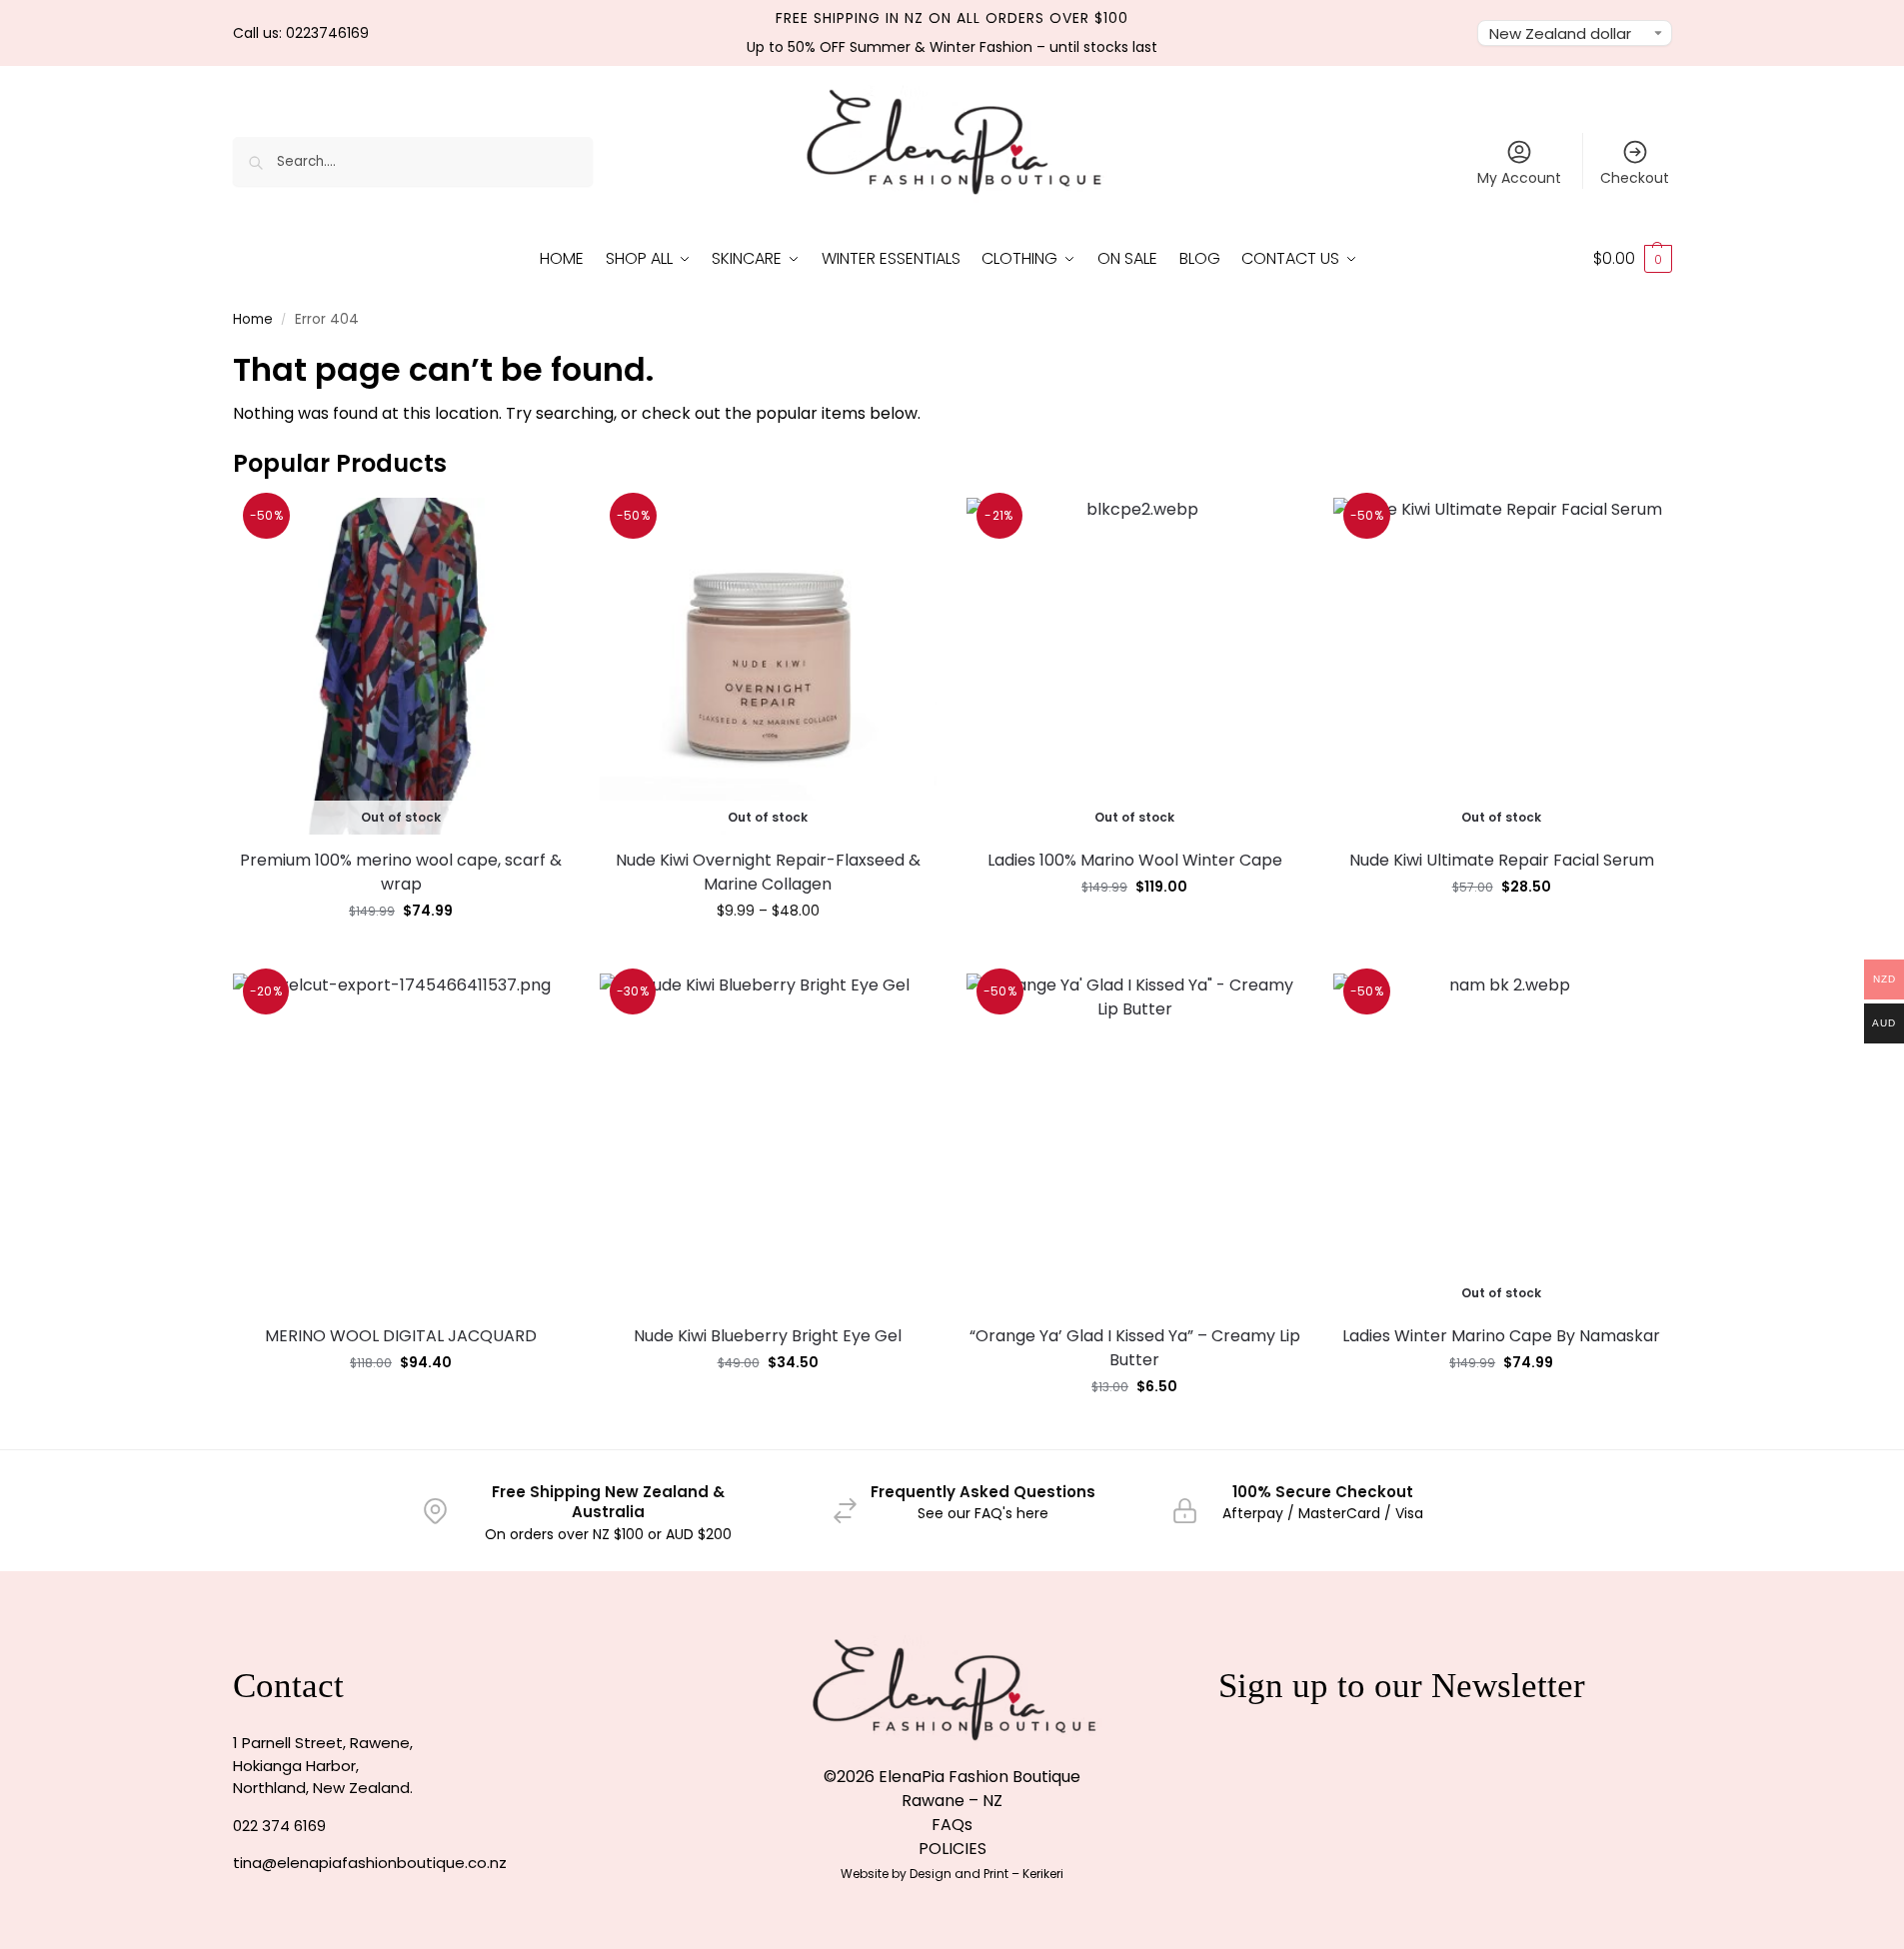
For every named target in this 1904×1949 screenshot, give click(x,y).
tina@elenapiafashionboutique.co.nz (370, 1863)
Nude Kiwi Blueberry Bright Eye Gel (768, 1336)
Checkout (1635, 178)
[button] (1633, 259)
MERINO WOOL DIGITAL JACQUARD (401, 1336)
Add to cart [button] (401, 1405)
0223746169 (327, 33)
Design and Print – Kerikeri (986, 1874)
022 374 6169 (279, 1826)
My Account (1519, 178)
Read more (401, 954)
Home (253, 319)
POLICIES (952, 1849)
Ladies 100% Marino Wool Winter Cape (1135, 860)
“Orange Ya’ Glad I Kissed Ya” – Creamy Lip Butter (1135, 1348)
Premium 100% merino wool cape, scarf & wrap (401, 872)
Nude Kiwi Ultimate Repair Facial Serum (1502, 860)
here (1032, 1513)
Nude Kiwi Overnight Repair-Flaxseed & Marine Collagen (768, 872)
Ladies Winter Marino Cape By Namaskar (1501, 1336)
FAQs (952, 1825)
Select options (768, 954)
